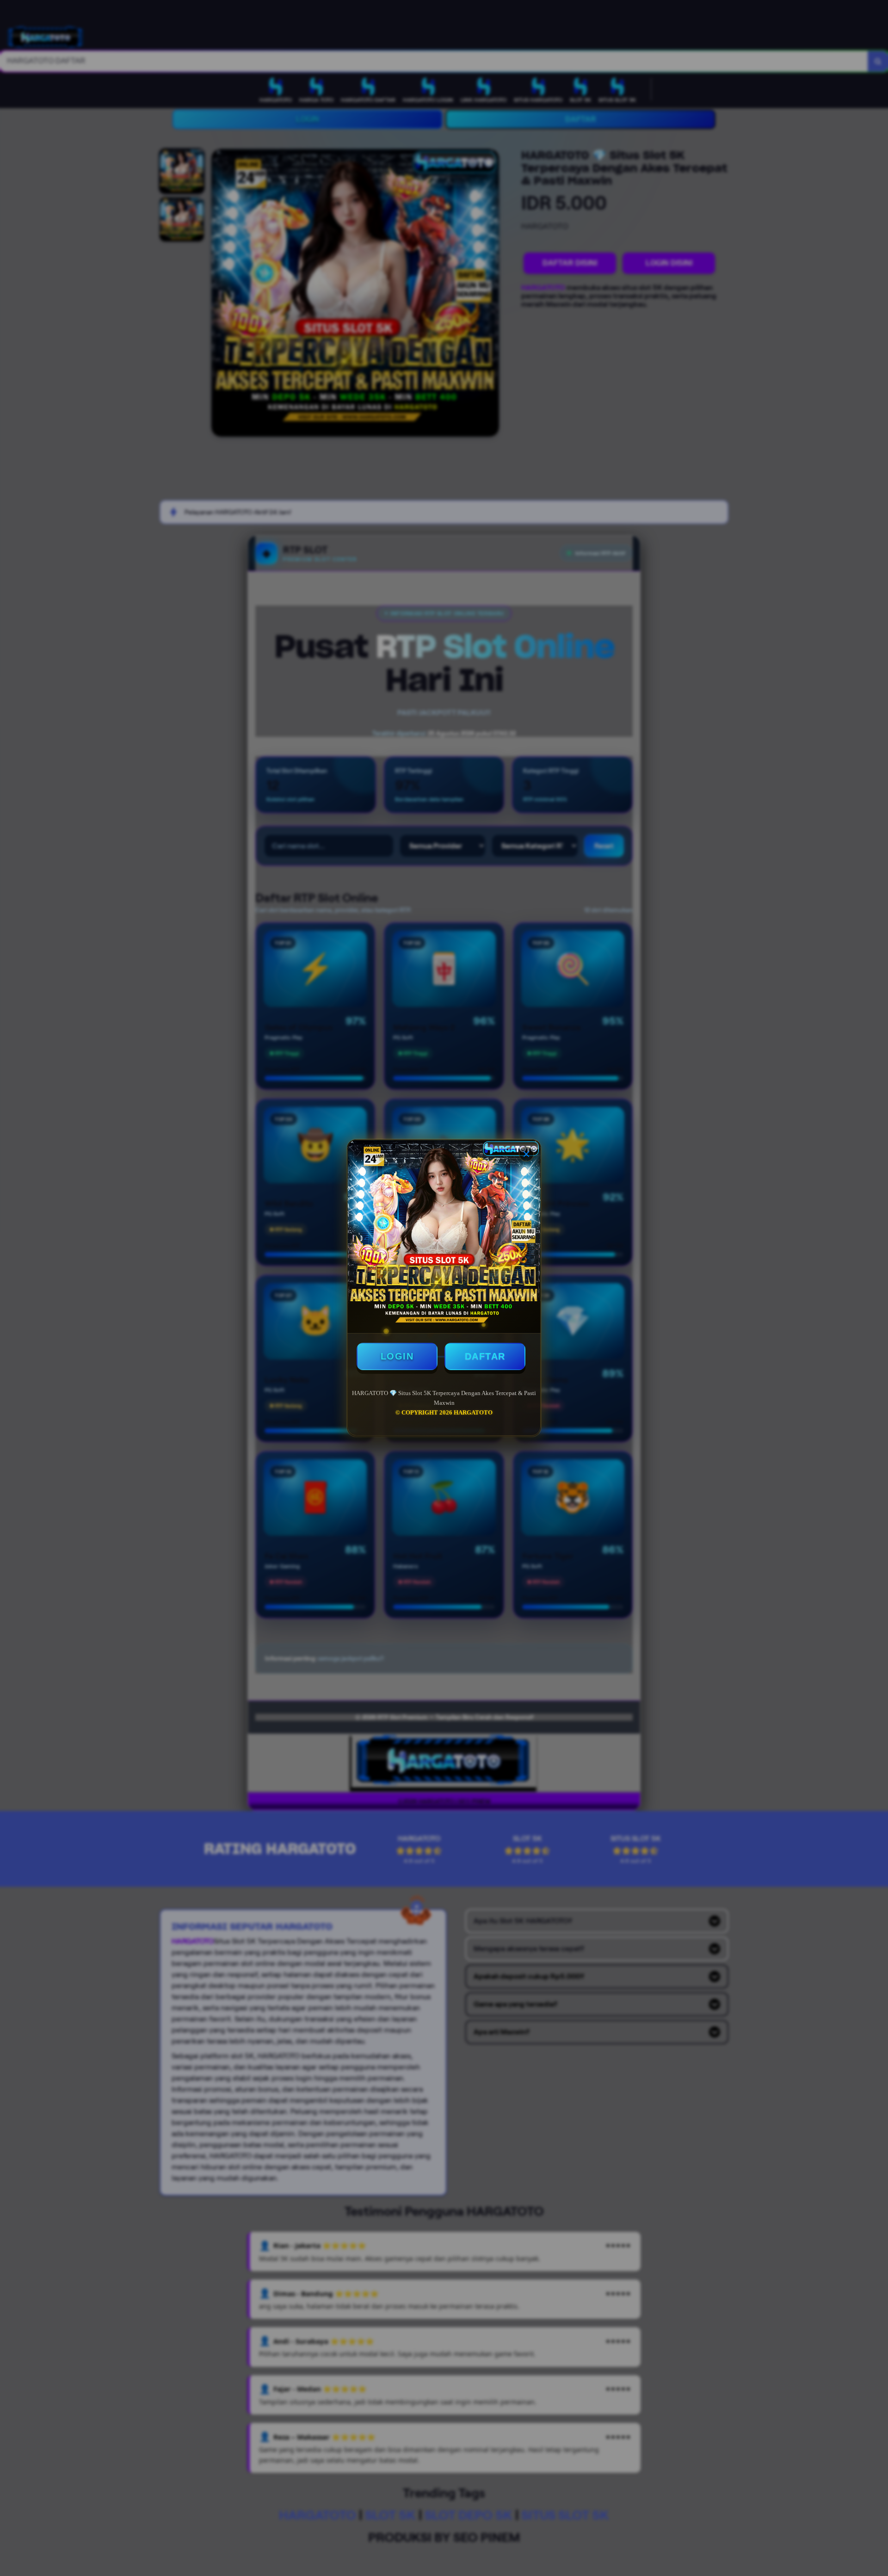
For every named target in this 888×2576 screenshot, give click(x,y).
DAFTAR (485, 1356)
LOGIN (397, 1356)
